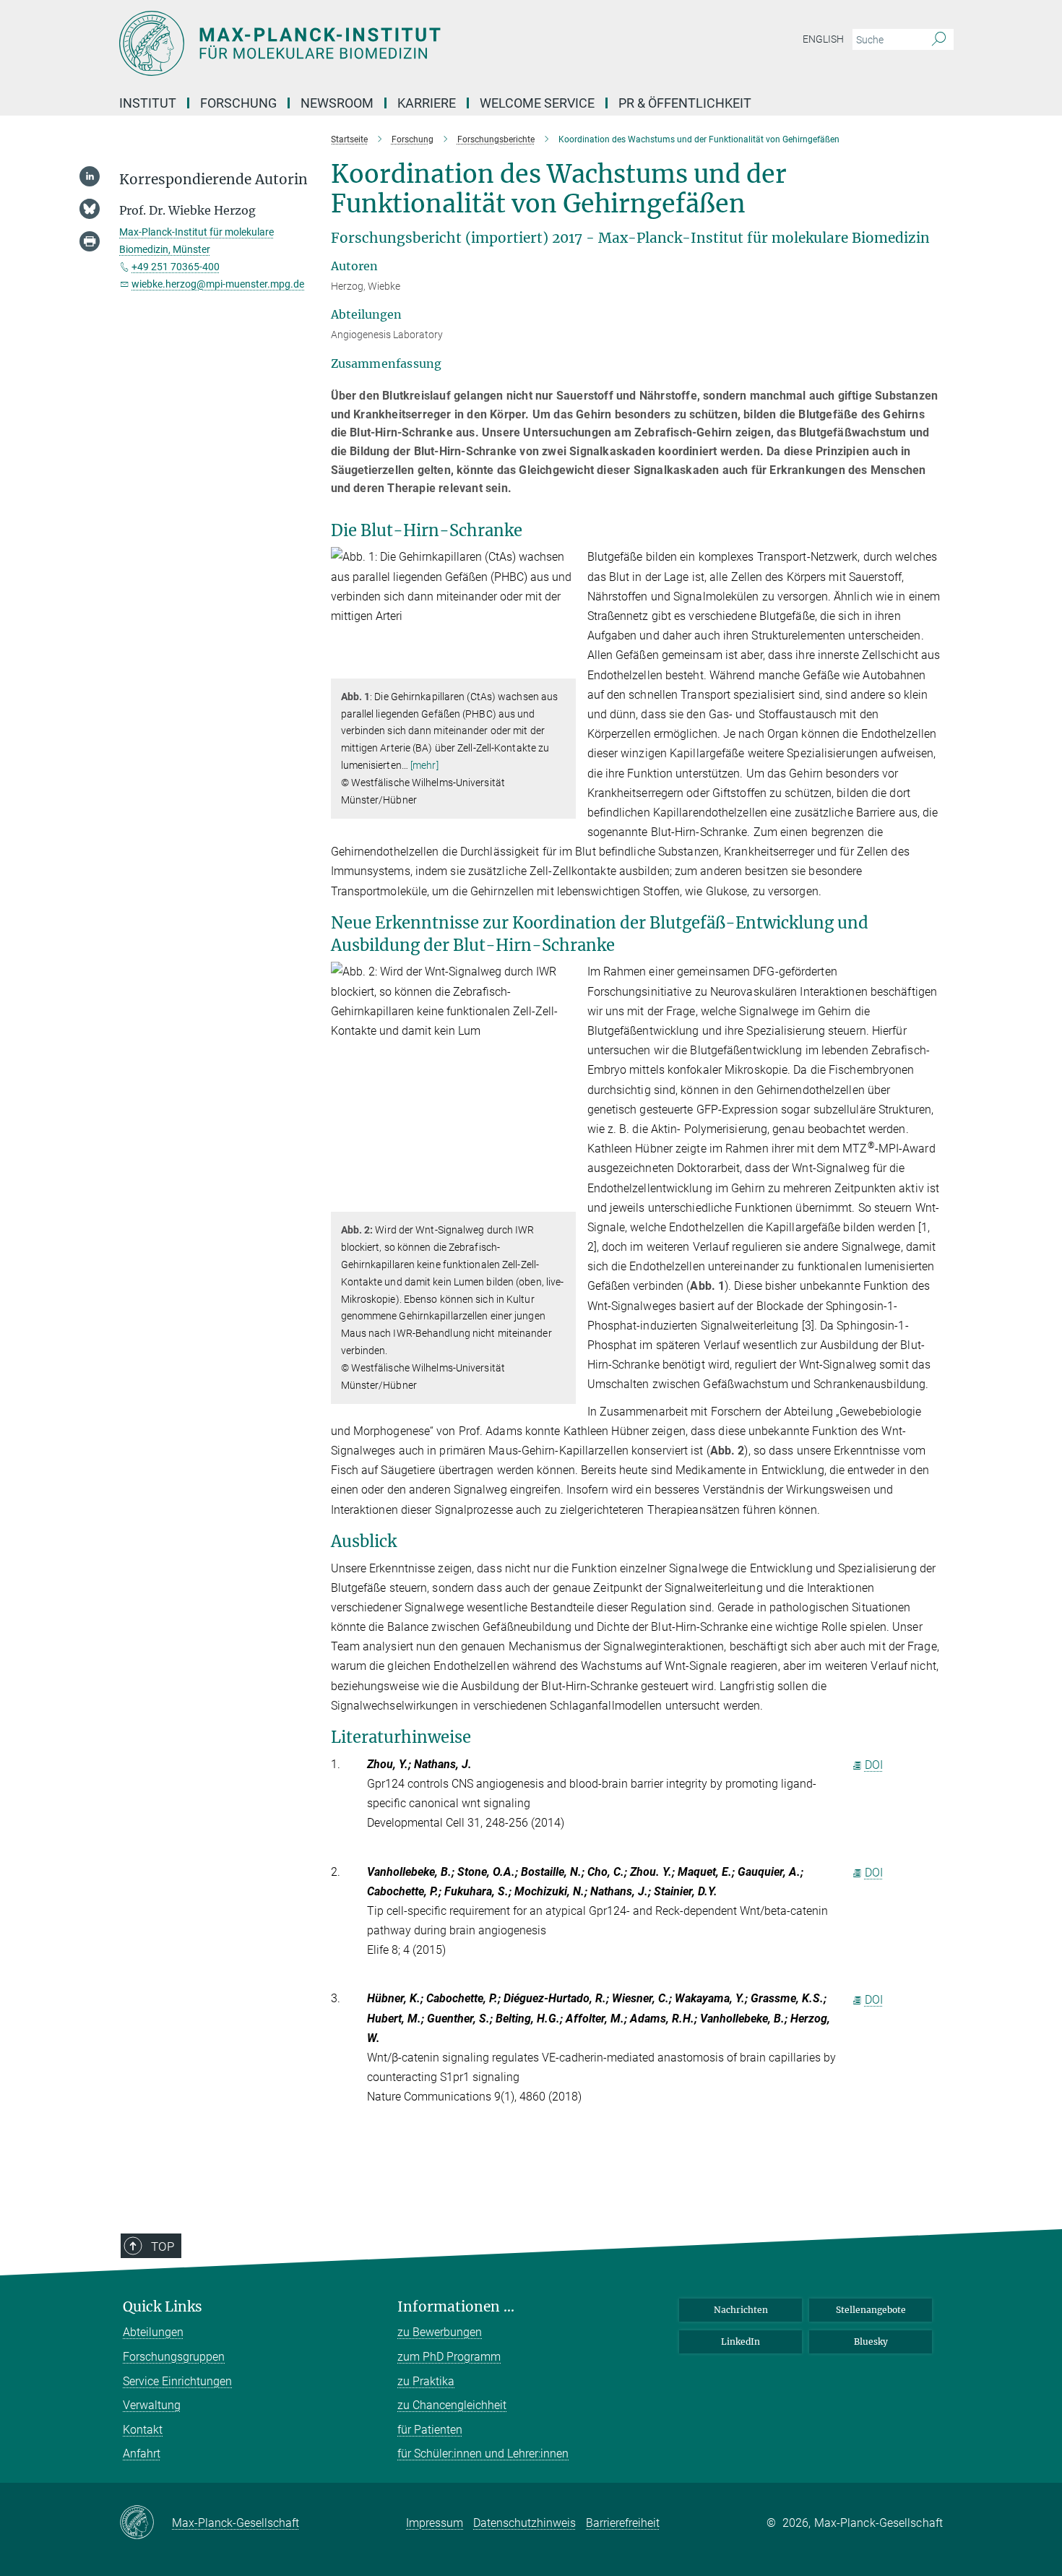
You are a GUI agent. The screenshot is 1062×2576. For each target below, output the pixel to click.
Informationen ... (456, 2307)
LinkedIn (741, 2342)
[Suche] (939, 40)
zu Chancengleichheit (452, 2405)
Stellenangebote (871, 2310)
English (823, 39)
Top (163, 2247)
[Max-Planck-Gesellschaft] (146, 2523)
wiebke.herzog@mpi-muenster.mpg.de (218, 284)
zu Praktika (426, 2381)
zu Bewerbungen (440, 2332)
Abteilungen (153, 2332)
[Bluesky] (90, 209)
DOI (874, 1765)
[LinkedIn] (90, 176)
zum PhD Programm (449, 2357)
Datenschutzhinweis (524, 2523)
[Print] (90, 241)
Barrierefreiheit (623, 2523)
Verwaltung (152, 2405)
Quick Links (163, 2307)
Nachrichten (741, 2310)
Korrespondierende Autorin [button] (213, 180)
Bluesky (871, 2342)
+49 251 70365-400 (176, 267)
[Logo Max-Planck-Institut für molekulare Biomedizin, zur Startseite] (390, 43)
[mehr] (424, 765)
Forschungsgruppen (174, 2357)
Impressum (435, 2523)
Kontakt (143, 2430)
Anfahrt (142, 2454)
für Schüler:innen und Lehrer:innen (483, 2454)
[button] (563, 668)
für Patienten (430, 2430)
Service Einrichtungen (177, 2381)
